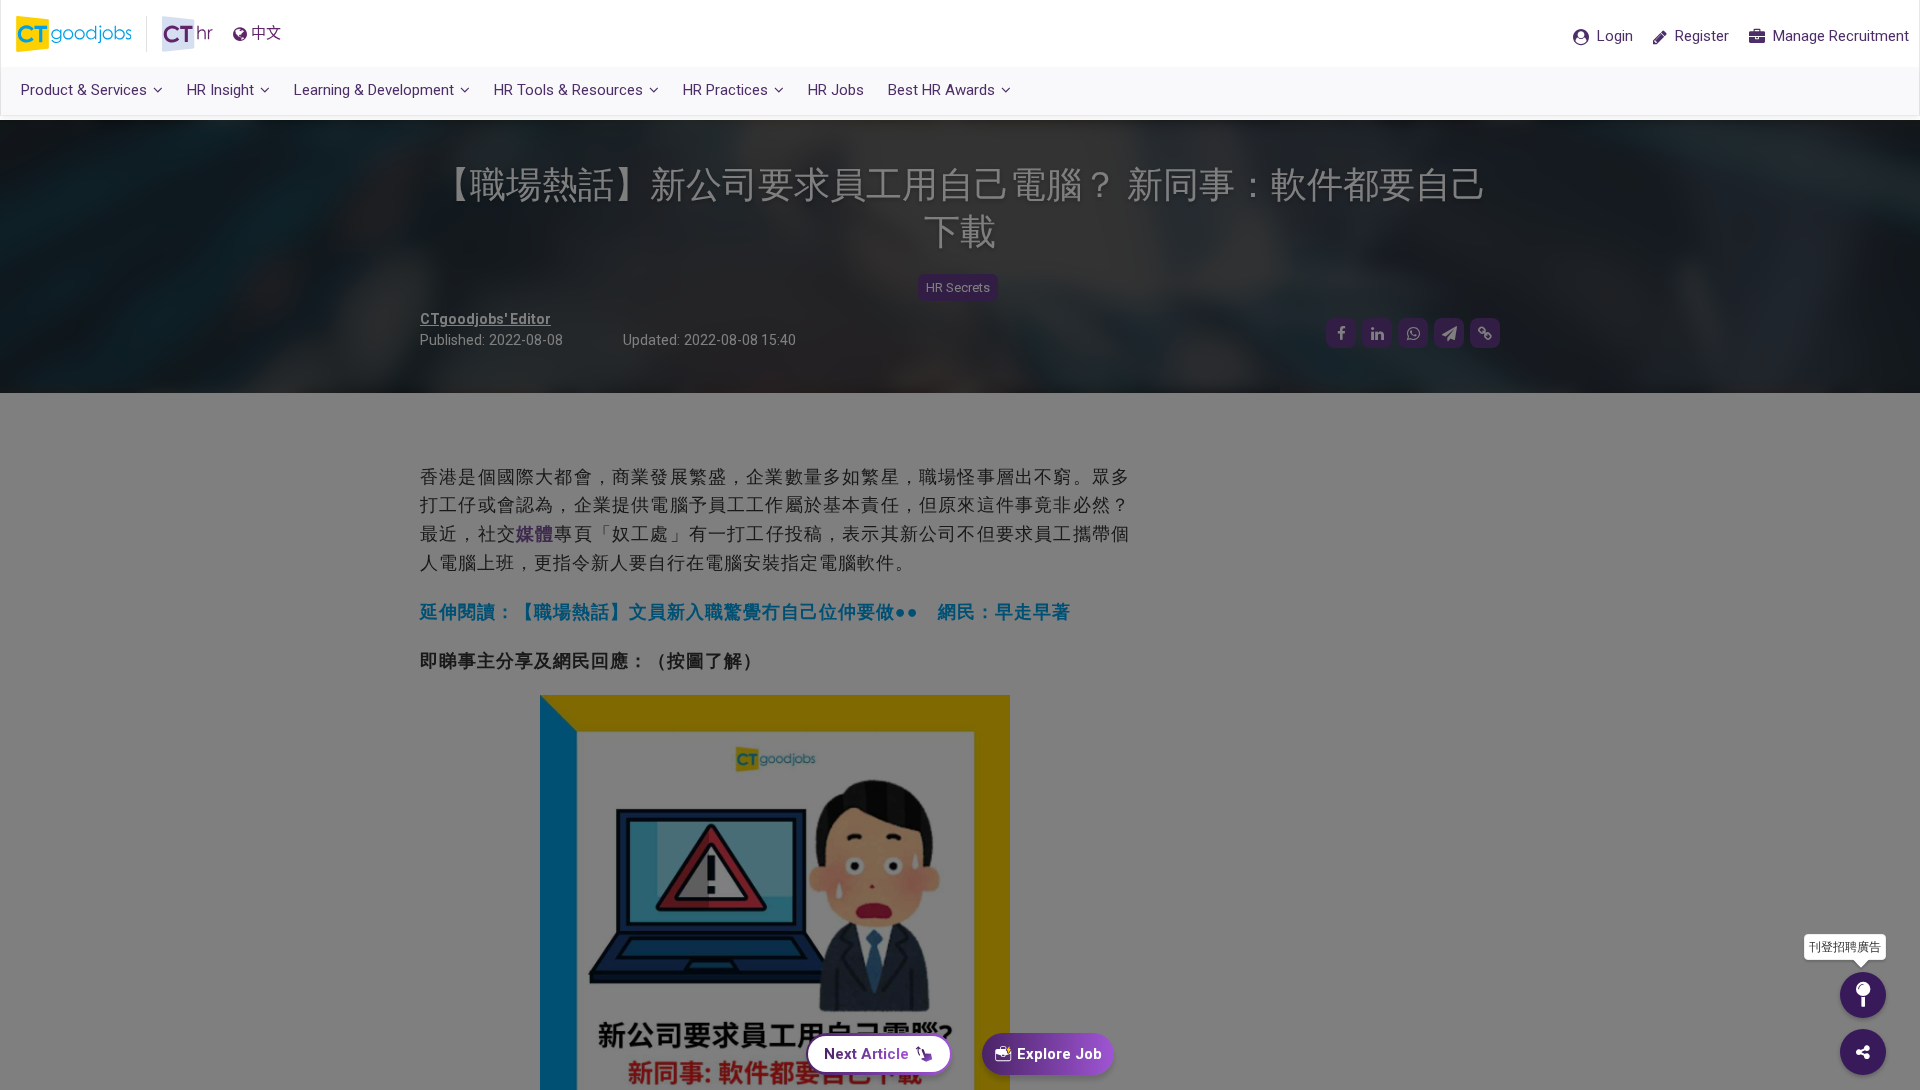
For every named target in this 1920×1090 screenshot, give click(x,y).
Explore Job (1059, 1054)
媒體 (535, 533)
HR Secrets (958, 287)
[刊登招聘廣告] (1863, 995)
